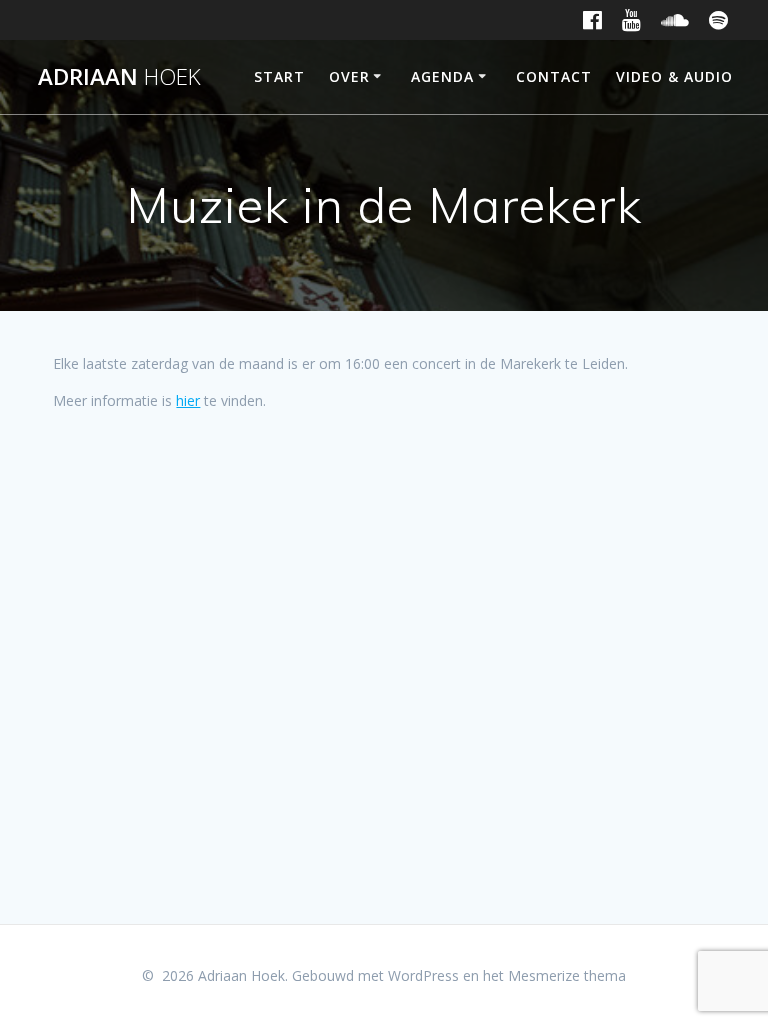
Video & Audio (674, 76)
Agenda (442, 76)
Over (349, 76)
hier (188, 400)
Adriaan (119, 77)
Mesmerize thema (567, 975)
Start (279, 76)
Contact (554, 76)
